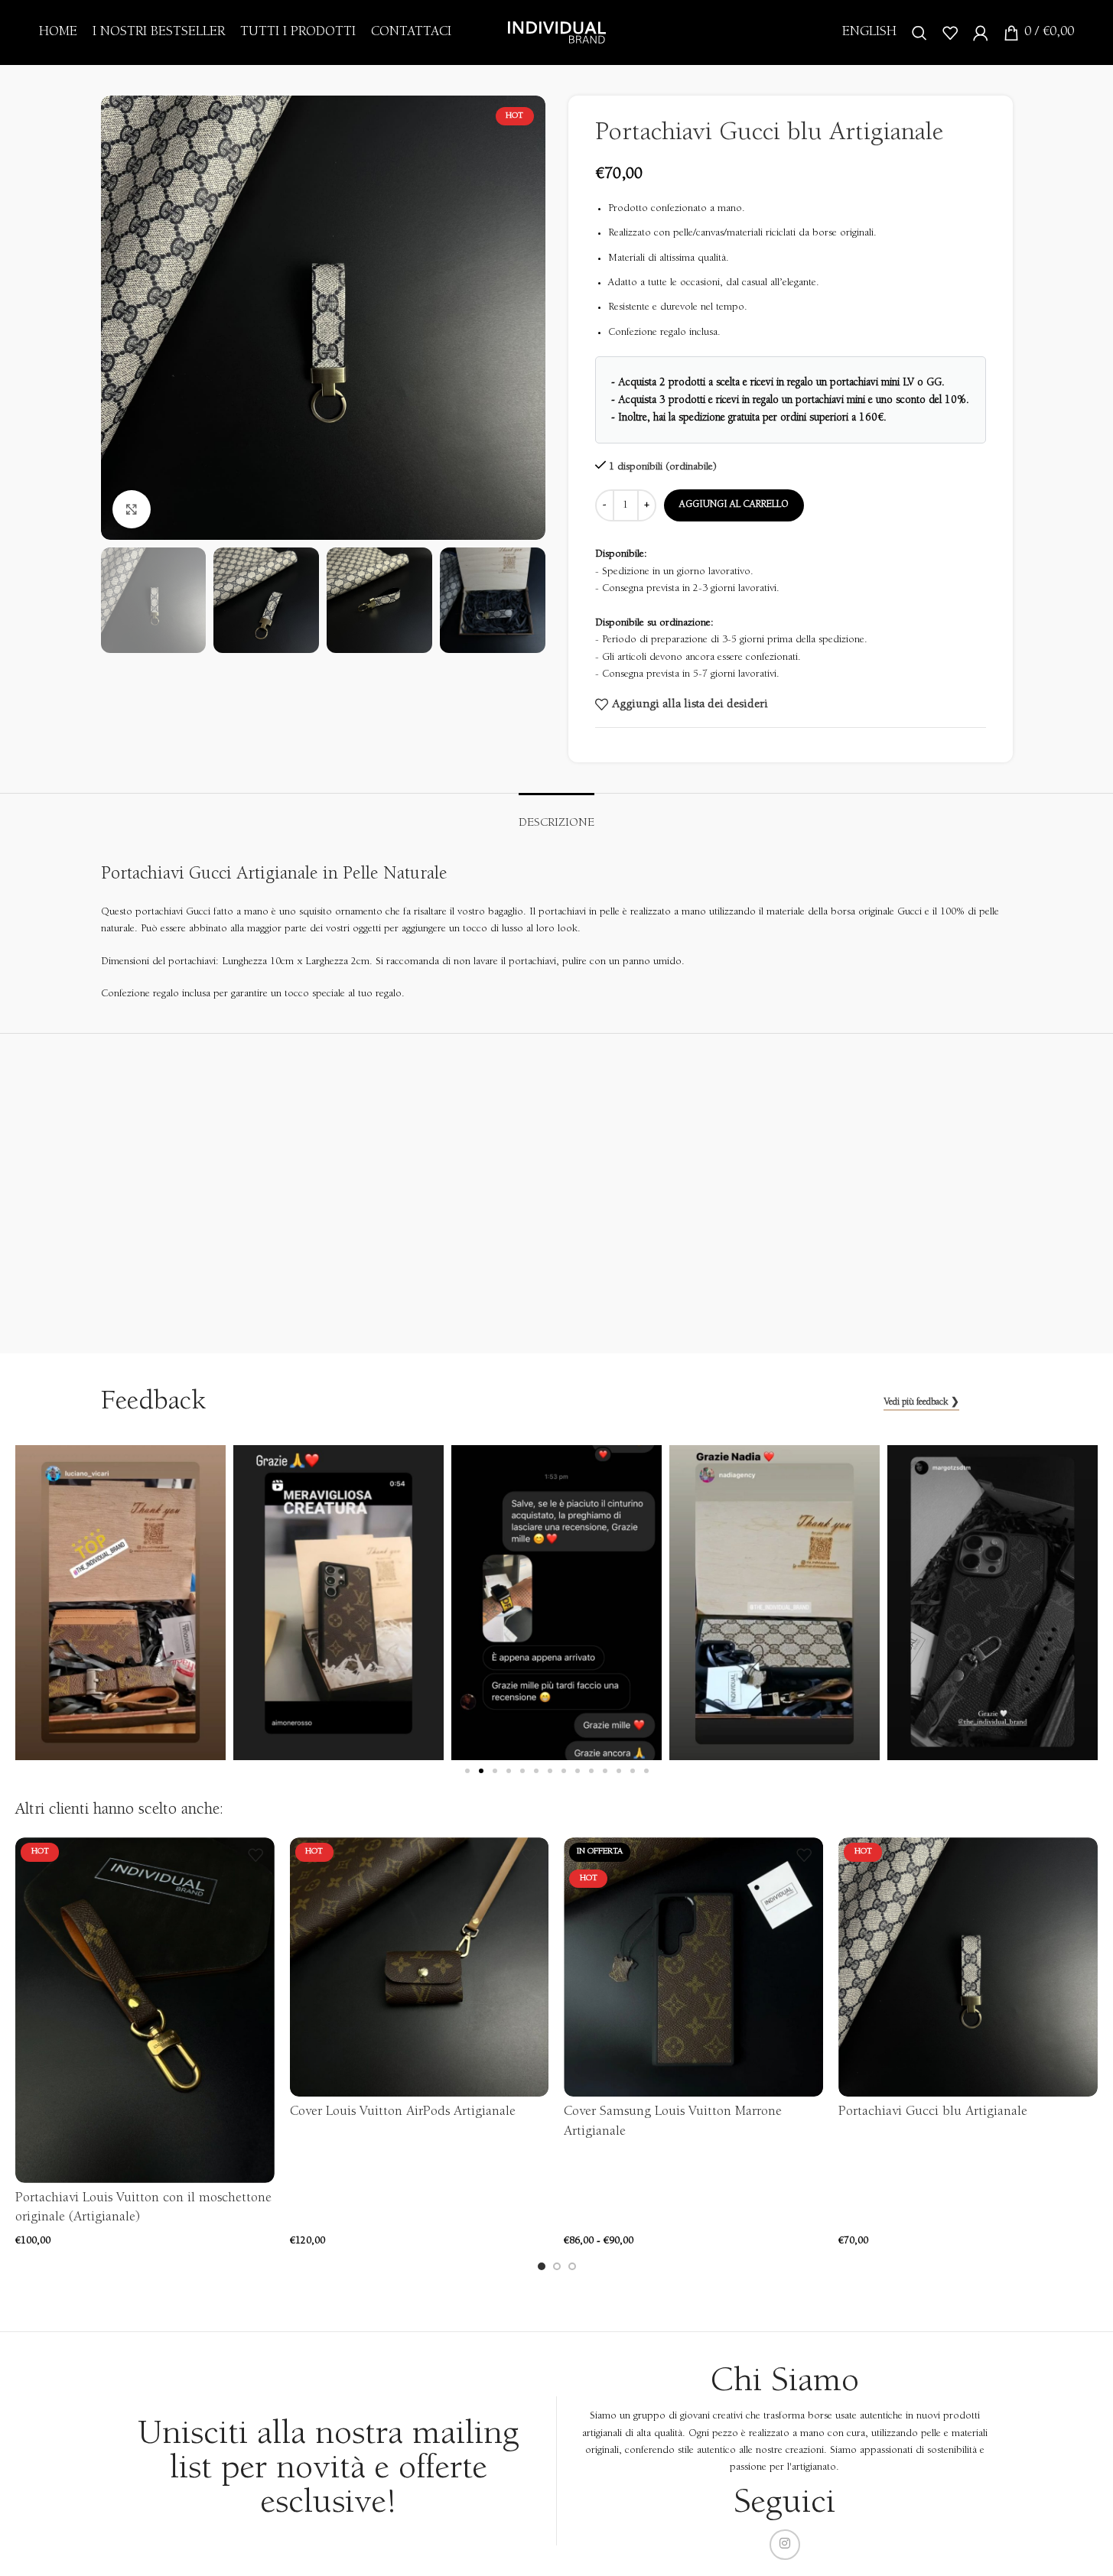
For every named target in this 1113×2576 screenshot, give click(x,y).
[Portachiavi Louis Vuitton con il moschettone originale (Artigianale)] (145, 2010)
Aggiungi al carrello (734, 505)
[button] (467, 1771)
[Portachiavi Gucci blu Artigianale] (968, 1967)
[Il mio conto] (981, 33)
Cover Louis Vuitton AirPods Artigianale (403, 2112)
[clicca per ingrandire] (132, 509)
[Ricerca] (919, 33)
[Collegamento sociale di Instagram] (785, 2545)
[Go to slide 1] (542, 2266)
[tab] (556, 816)
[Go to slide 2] (557, 2266)
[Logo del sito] (557, 32)
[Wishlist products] (950, 33)
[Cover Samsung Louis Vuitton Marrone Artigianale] (693, 1967)
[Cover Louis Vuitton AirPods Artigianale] (420, 1967)
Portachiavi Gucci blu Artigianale (933, 2112)
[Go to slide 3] (572, 2266)
